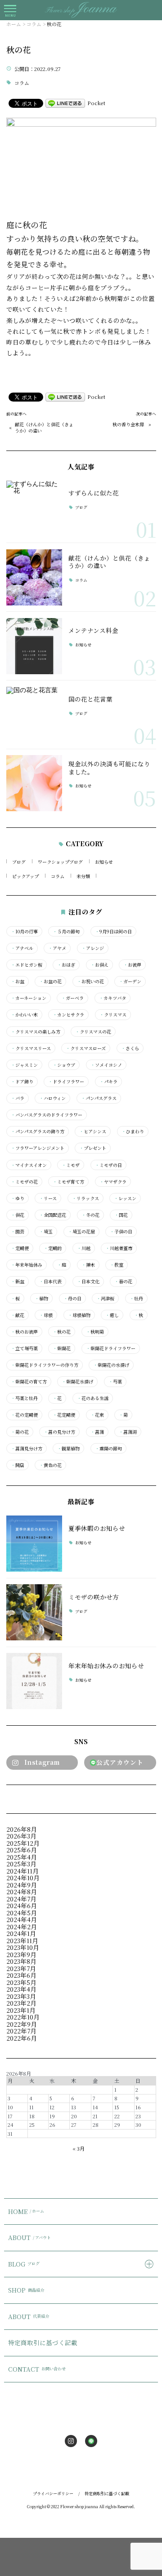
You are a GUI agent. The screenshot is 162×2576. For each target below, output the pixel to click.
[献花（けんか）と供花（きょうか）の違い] (34, 577)
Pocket (96, 103)
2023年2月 (21, 2003)
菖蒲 (97, 1432)
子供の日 (121, 1232)
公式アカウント (120, 1762)
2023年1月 (21, 2010)
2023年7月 (21, 1968)
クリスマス (113, 1015)
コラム (22, 83)
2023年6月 (21, 1975)
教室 (117, 1265)
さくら (130, 1048)
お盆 (18, 981)
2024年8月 (22, 1891)
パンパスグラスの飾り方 (38, 1131)
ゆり (18, 1198)
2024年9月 (22, 1885)
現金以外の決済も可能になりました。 (109, 768)
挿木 (88, 1265)
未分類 (83, 876)
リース (48, 1198)
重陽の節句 (108, 1449)
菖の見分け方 (59, 1432)
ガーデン (130, 981)
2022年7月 (21, 2031)
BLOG (24, 2264)
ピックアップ (25, 876)
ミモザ (71, 1165)
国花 (121, 1215)
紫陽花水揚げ (77, 1382)
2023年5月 (21, 1982)
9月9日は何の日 (113, 932)
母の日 (72, 1299)
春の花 (123, 1281)
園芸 (18, 1232)
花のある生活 (93, 1398)
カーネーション (29, 998)
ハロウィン (52, 1098)
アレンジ (93, 948)
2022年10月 (23, 2017)
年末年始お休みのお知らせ (106, 1666)
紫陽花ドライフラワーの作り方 (45, 1365)
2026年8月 (22, 1829)
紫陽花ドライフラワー (111, 1348)
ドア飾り (22, 1082)
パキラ (108, 1082)
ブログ (81, 508)
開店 (18, 1465)
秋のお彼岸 (24, 1332)
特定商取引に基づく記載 (43, 2342)
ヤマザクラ (113, 1182)
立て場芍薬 (24, 1348)
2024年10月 (23, 1878)
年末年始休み (27, 1265)
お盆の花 (50, 981)
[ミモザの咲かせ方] (34, 1612)
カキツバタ (112, 998)
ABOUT (29, 2237)
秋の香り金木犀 (128, 424)
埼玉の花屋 (81, 1232)
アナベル (22, 948)
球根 (46, 1315)
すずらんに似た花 (94, 493)
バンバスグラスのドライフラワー (47, 1115)
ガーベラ (72, 998)
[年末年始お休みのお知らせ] (34, 1681)
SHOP (26, 2290)
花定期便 (64, 1415)
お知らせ (83, 645)
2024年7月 (21, 1899)
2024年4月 (22, 1919)
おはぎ (66, 965)
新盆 (18, 1281)
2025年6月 (22, 1850)
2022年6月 (22, 2038)
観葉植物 (68, 1449)
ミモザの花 (24, 1182)
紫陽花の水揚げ (111, 1365)
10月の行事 (24, 932)
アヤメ (57, 948)
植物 (41, 1299)
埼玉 (46, 1232)
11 (31, 2107)
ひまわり (133, 1131)
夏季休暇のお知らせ (97, 1528)
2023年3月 (21, 1996)
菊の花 (20, 1432)
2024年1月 (21, 1933)
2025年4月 (22, 1857)
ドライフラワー (66, 1082)
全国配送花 (53, 1215)
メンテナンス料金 (93, 630)
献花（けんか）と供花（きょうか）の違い (44, 428)
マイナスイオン (29, 1165)
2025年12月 (23, 1843)
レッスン (125, 1198)
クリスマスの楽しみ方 (36, 1032)
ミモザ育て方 (68, 1182)
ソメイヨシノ (106, 1065)
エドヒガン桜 (27, 965)
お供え (99, 965)
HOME (26, 2211)
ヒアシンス (93, 1131)
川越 (84, 1248)
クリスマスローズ (86, 1048)
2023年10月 (23, 1947)
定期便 (20, 1248)
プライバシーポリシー (53, 2494)
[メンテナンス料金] (34, 646)
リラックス (85, 1198)
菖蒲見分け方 (27, 1449)
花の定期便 (24, 1415)
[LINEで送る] (65, 103)
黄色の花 (50, 1465)
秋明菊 (95, 1332)
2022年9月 (22, 2024)
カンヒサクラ (68, 1015)
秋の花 (62, 1332)
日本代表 (50, 1281)
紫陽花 (62, 1348)
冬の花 (90, 1215)
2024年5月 (22, 1913)
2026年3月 (21, 1836)
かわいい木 (24, 1015)
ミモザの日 (108, 1165)
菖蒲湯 (128, 1432)
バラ (18, 1098)
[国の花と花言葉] (34, 715)
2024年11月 (22, 1871)
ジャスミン (24, 1065)
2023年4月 (21, 1989)
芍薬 (115, 1382)
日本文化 (88, 1281)
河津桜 (105, 1299)
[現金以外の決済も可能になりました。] (34, 783)
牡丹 (136, 1299)
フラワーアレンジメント (38, 1148)
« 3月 (79, 2148)
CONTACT (37, 2369)
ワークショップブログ (60, 862)
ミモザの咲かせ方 (94, 1597)
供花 (18, 1215)
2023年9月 (21, 1954)
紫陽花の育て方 (29, 1382)
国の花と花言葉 (90, 699)
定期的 (53, 1248)
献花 (18, 1315)
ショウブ (64, 1065)
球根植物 (79, 1315)
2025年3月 (21, 1864)
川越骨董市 (119, 1248)
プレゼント (93, 1148)
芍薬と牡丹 (24, 1398)
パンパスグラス (99, 1098)
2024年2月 (22, 1926)
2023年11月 (22, 1940)
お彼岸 (132, 965)
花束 (97, 1415)
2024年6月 (22, 1905)
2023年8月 (21, 1961)
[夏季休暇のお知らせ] (34, 1544)
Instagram (42, 1762)
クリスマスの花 (93, 1032)
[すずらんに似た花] (34, 509)
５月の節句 (66, 932)
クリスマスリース (31, 1048)
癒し (112, 1315)
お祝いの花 (90, 981)
